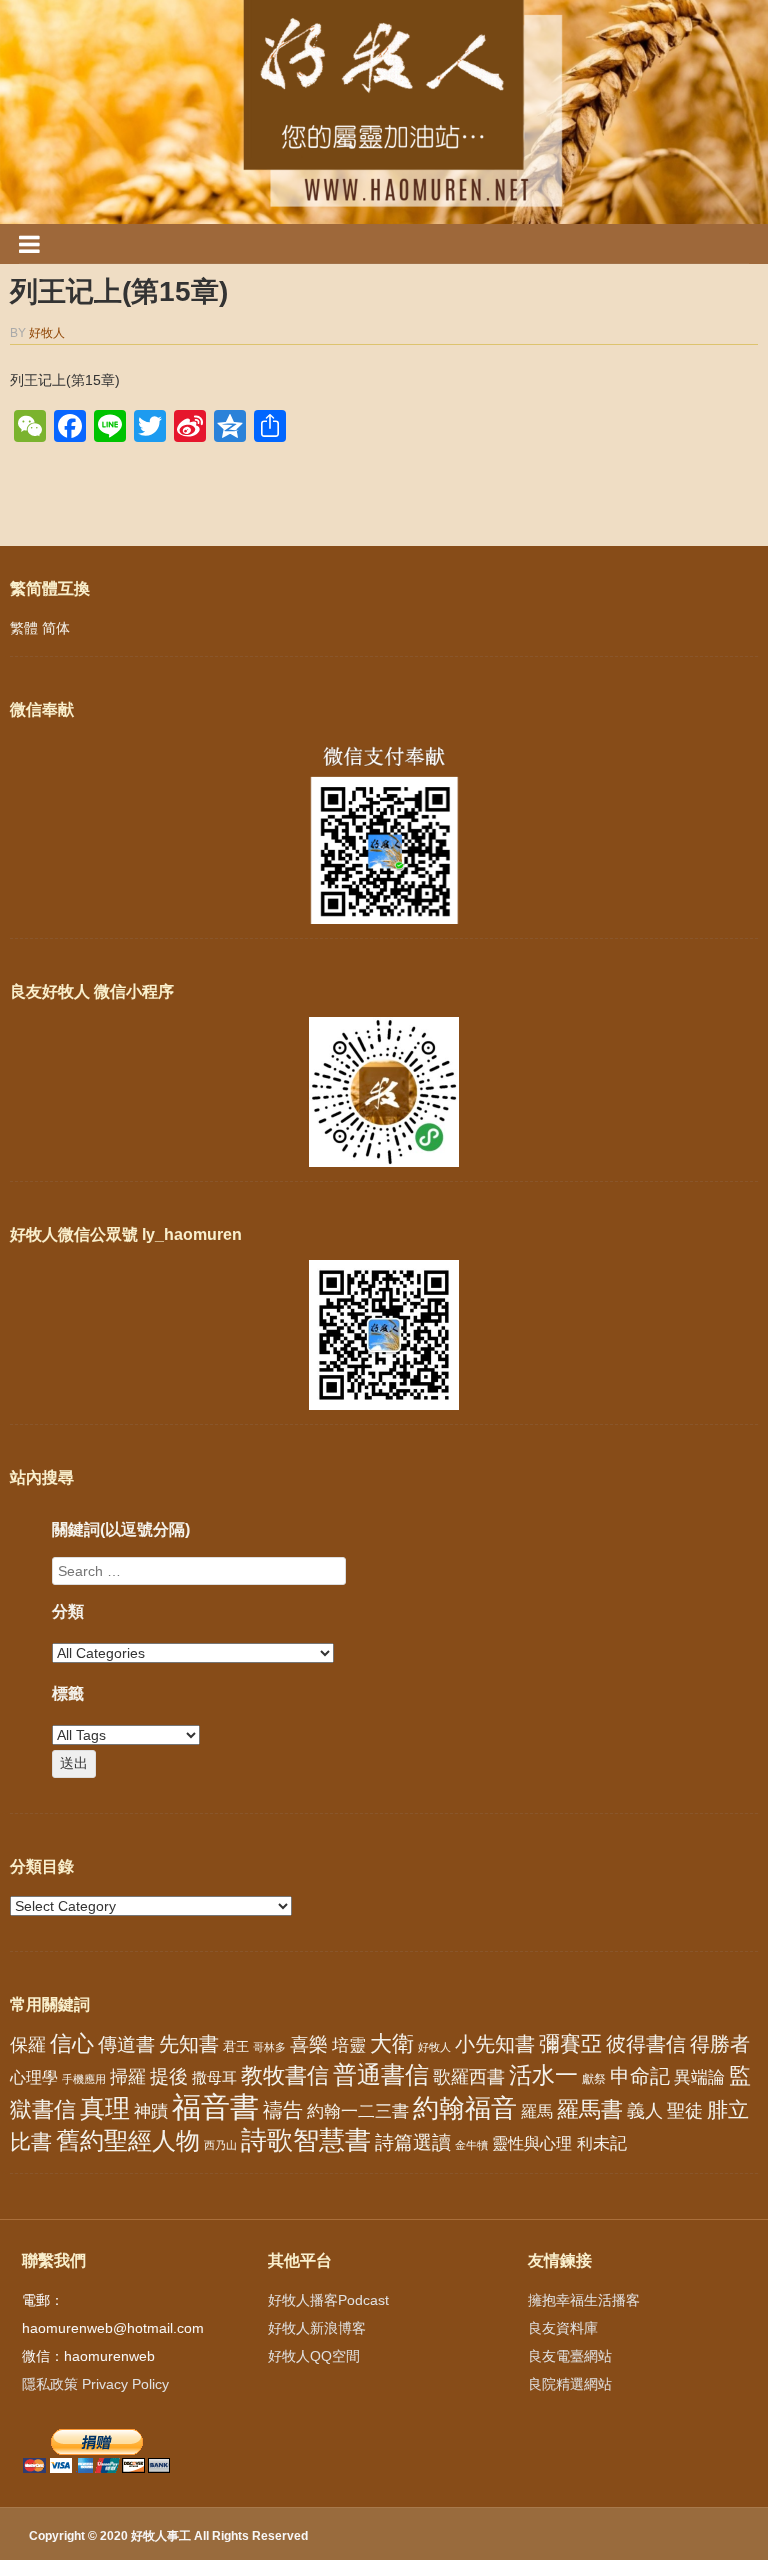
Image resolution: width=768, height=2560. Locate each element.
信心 (72, 2044)
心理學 (34, 2077)
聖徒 (685, 2111)
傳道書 (126, 2044)
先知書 (189, 2044)
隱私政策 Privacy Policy (95, 2384)
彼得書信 (646, 2044)
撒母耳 (214, 2078)
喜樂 (309, 2044)
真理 (105, 2108)
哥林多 (269, 2047)
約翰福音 (465, 2108)
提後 (169, 2076)
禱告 (283, 2110)
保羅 (28, 2045)
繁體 (24, 628)
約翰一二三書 (358, 2111)
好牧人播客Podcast (328, 2300)
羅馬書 (590, 2109)
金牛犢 (471, 2145)
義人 (645, 2111)
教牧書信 (285, 2075)
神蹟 (151, 2111)
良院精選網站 (570, 2384)
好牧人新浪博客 (317, 2328)
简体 (56, 628)
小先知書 (495, 2044)
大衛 (392, 2043)
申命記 (640, 2076)
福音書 (215, 2106)
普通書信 (381, 2075)
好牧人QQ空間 (314, 2356)
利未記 (601, 2143)
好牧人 (47, 333)
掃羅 (128, 2076)
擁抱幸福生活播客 (584, 2300)
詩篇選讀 (413, 2142)
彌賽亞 (570, 2044)
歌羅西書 (469, 2076)
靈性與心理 (532, 2143)
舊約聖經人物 (128, 2140)
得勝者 (720, 2044)
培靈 (349, 2045)
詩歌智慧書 (306, 2140)
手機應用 (84, 2079)
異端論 (699, 2077)
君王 (236, 2046)
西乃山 (220, 2145)
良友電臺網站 (570, 2356)
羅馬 (537, 2111)
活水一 (543, 2075)
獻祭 (594, 2079)
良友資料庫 (563, 2328)
